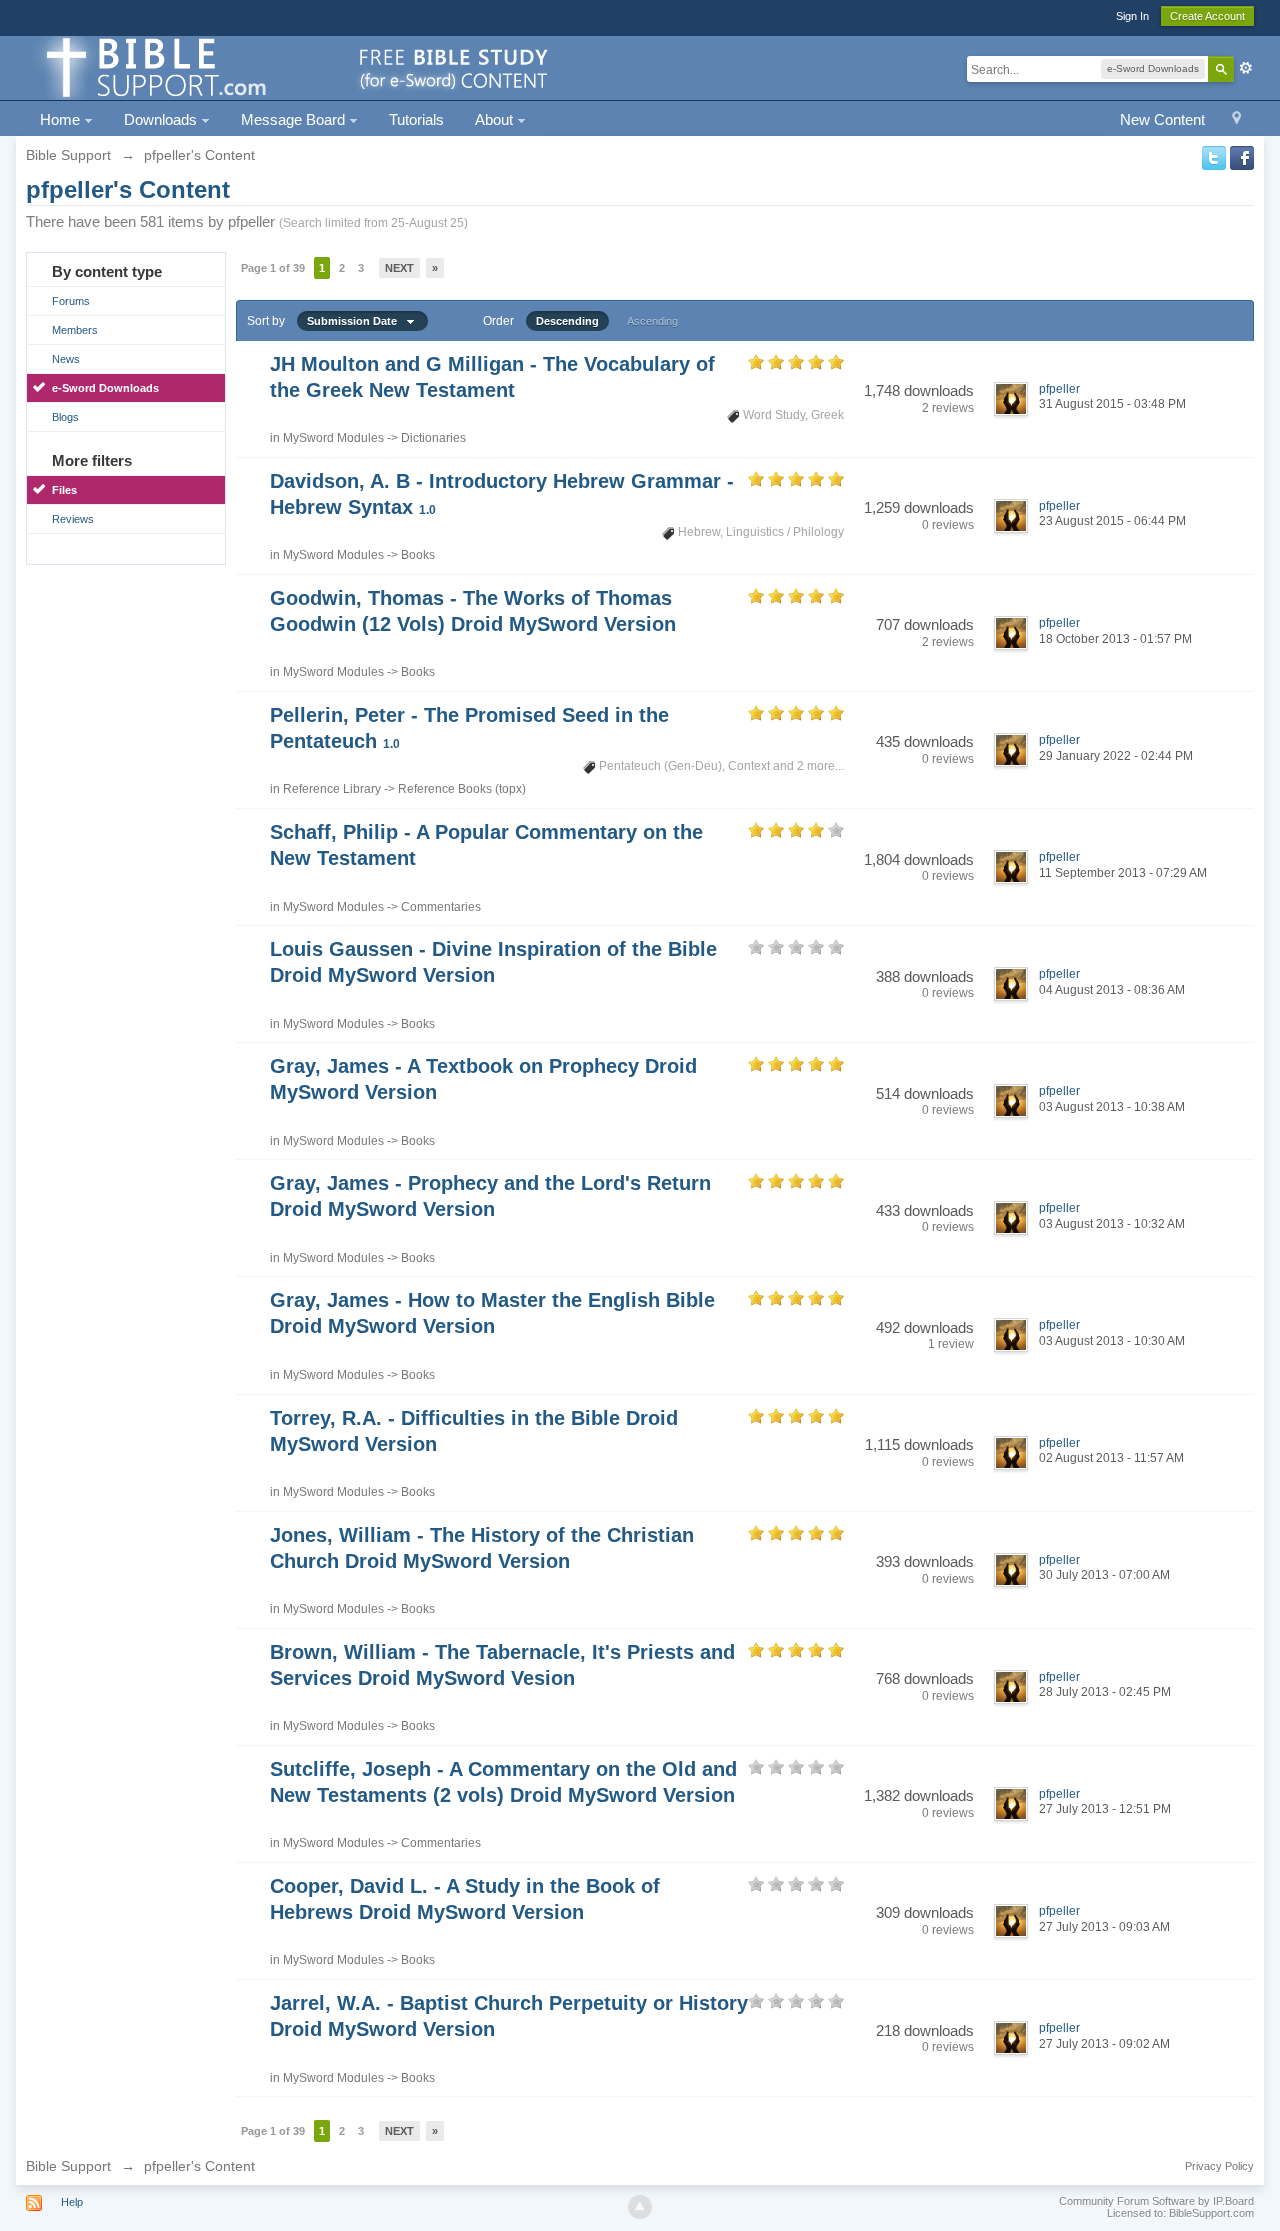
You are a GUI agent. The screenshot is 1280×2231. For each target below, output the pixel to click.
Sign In (1132, 16)
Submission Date (356, 321)
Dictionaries (433, 438)
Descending (567, 321)
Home (62, 119)
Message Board (295, 119)
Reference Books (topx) (462, 789)
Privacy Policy (1219, 2166)
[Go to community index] (294, 66)
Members (75, 330)
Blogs (65, 417)
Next (399, 268)
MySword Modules (333, 438)
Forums (71, 301)
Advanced (1246, 68)
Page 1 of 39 (273, 268)
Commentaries (441, 907)
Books (418, 555)
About (496, 119)
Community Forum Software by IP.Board (1156, 2201)
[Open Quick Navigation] (1236, 120)
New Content (1162, 119)
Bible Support (68, 2166)
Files (64, 490)
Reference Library (332, 789)
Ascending (652, 321)
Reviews (73, 519)
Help (72, 2202)
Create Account (1207, 16)
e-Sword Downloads (105, 388)
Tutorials (416, 119)
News (66, 359)
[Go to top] (640, 2207)
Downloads (162, 119)
